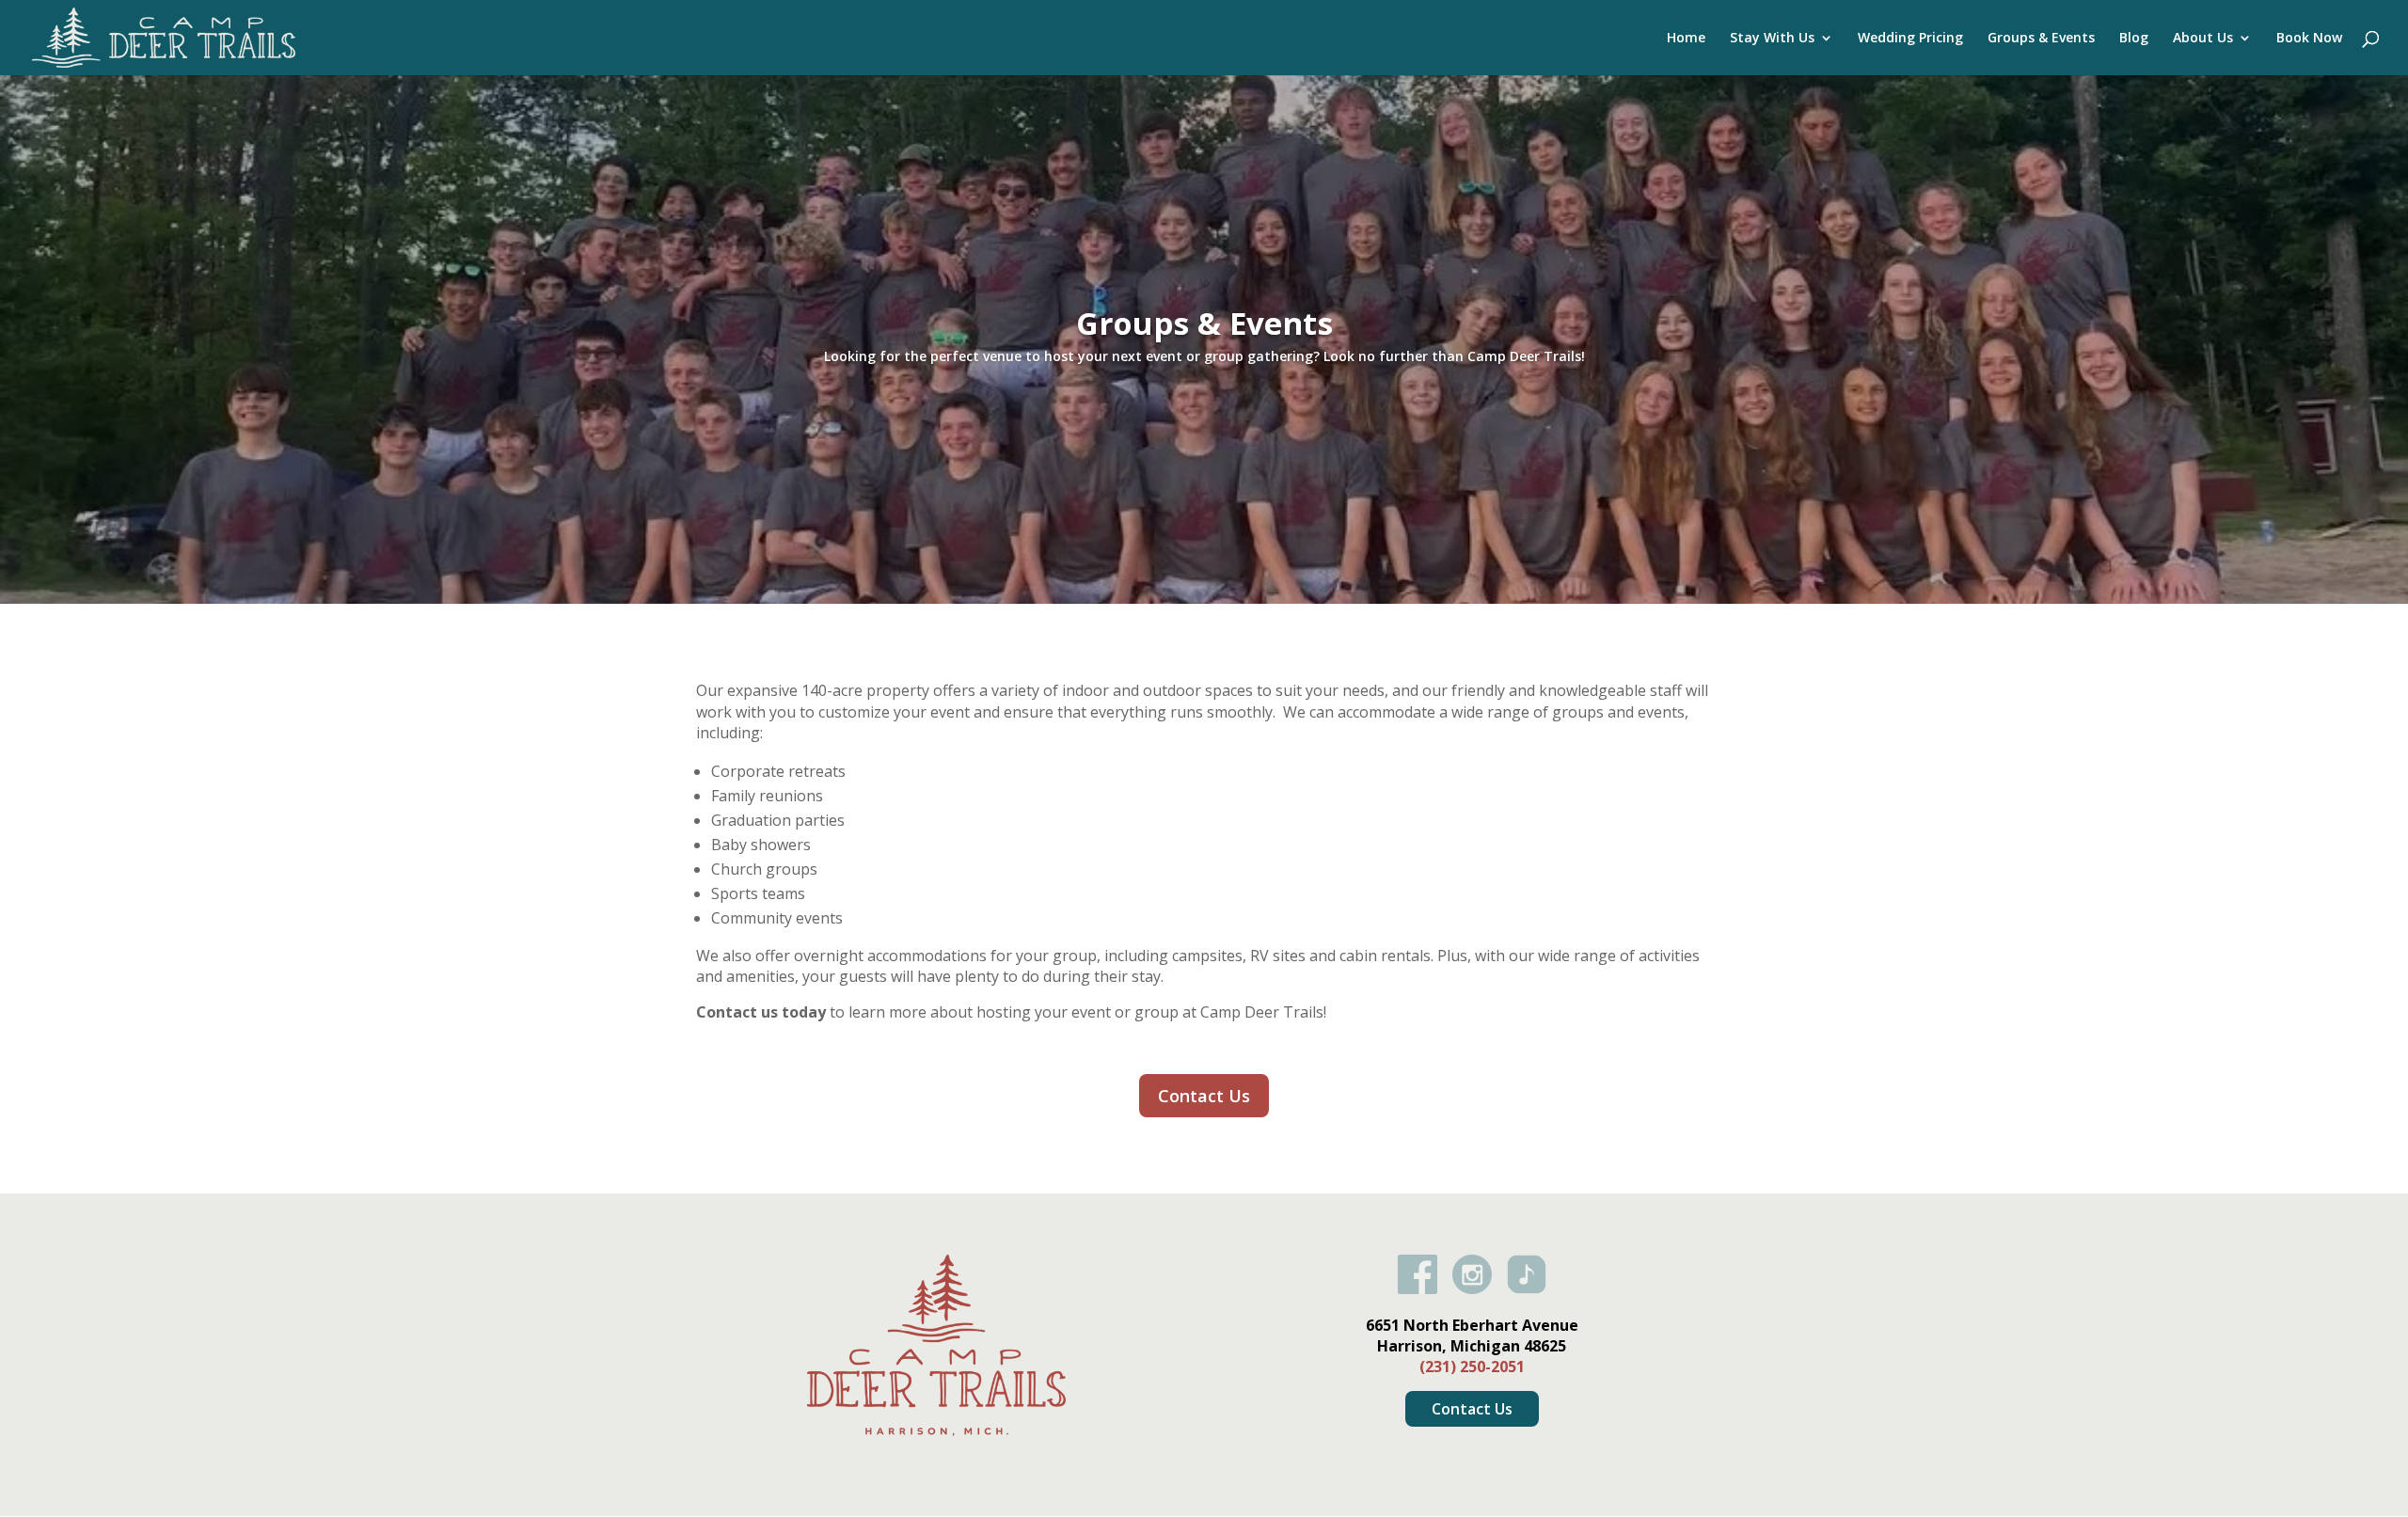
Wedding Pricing (1910, 39)
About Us (2203, 39)
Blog (2134, 39)
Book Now (2309, 39)
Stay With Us (1772, 39)
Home (1686, 39)
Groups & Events (2041, 39)
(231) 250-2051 (1472, 1367)
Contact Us (1204, 1096)
